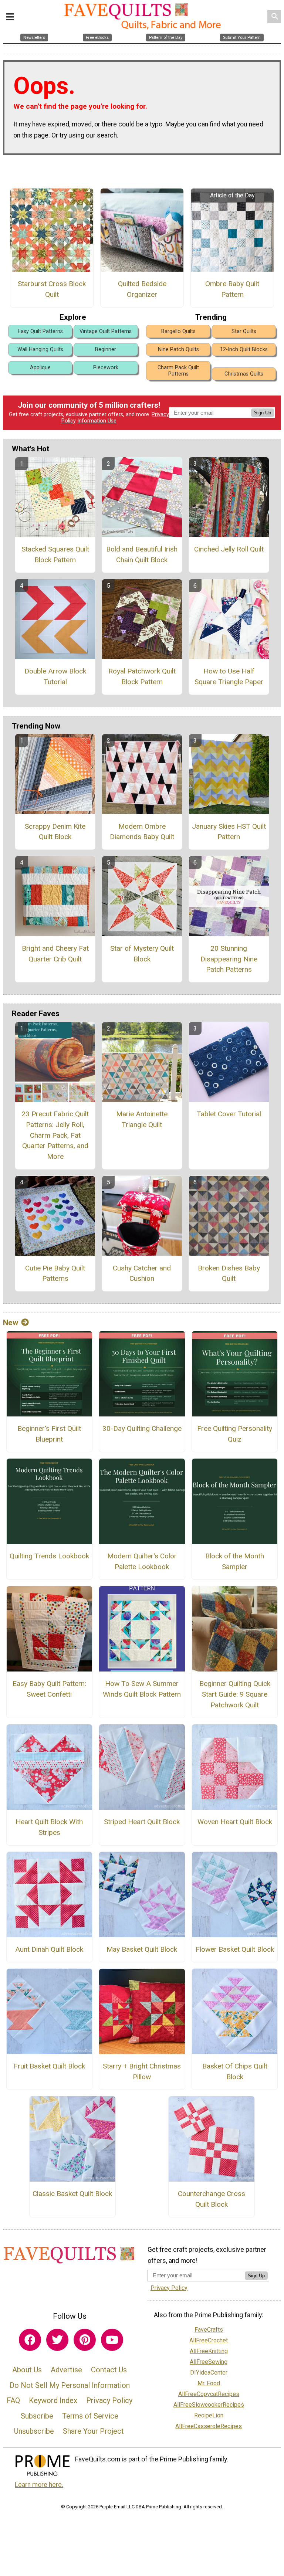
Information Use (97, 421)
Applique (40, 368)
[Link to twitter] (57, 2340)
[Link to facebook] (30, 2340)
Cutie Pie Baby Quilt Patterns (55, 1273)
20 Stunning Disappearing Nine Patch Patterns (229, 959)
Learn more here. (39, 2485)
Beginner (106, 349)
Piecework (106, 368)
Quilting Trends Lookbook (49, 1556)
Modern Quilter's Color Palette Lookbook (142, 1561)
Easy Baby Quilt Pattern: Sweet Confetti (49, 1689)
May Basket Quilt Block (142, 1949)
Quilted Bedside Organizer (142, 289)
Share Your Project (93, 2431)
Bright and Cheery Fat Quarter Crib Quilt (55, 954)
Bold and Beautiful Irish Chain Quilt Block (142, 554)
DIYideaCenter (209, 2373)
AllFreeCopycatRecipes (209, 2394)
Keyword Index (53, 2400)
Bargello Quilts (178, 331)
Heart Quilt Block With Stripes (49, 1827)
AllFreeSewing (209, 2362)
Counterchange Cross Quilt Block (212, 2199)
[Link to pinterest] (85, 2340)
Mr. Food (209, 2383)
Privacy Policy (109, 2400)
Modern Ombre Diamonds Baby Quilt (142, 832)
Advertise (66, 2370)
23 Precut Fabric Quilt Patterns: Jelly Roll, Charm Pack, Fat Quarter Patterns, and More (55, 1135)
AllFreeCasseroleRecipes (209, 2426)
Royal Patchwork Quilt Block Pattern (142, 676)
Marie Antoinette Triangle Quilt (142, 1119)
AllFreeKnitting (209, 2351)
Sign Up (263, 413)
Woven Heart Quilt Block (235, 1822)
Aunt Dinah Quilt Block (49, 1949)
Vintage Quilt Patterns (106, 331)
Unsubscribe (34, 2431)
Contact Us (109, 2370)
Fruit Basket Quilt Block (49, 2066)
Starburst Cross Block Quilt (52, 289)
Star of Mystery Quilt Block (142, 954)
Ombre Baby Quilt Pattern (232, 289)
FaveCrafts (209, 2330)
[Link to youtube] (112, 2340)
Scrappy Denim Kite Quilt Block (55, 832)
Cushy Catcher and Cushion (142, 1273)
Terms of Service (90, 2416)
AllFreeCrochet (209, 2340)
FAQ (13, 2400)
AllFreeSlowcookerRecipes (209, 2405)
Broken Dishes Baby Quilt (229, 1273)
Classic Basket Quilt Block (72, 2194)
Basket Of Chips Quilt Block (235, 2071)
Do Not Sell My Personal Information (70, 2385)
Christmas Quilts (244, 374)
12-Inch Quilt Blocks (244, 349)
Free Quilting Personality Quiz (235, 1434)
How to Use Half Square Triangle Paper (229, 676)
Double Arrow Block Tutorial (55, 676)
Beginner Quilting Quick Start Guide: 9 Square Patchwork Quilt (235, 1694)
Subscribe (37, 2416)
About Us (27, 2370)
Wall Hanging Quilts (40, 349)
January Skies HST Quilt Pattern (229, 832)
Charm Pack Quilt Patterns (178, 371)
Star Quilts (244, 331)
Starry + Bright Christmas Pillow (142, 2071)
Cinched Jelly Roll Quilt (229, 549)
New (11, 1323)
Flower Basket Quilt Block (235, 1949)
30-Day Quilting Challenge (142, 1428)
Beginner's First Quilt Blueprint (49, 1434)
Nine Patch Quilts (178, 349)
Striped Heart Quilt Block (142, 1822)
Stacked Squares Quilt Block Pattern (55, 554)
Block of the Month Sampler (235, 1561)
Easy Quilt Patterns (40, 331)
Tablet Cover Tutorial (229, 1114)
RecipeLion (209, 2415)
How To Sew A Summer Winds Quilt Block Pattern (142, 1689)
